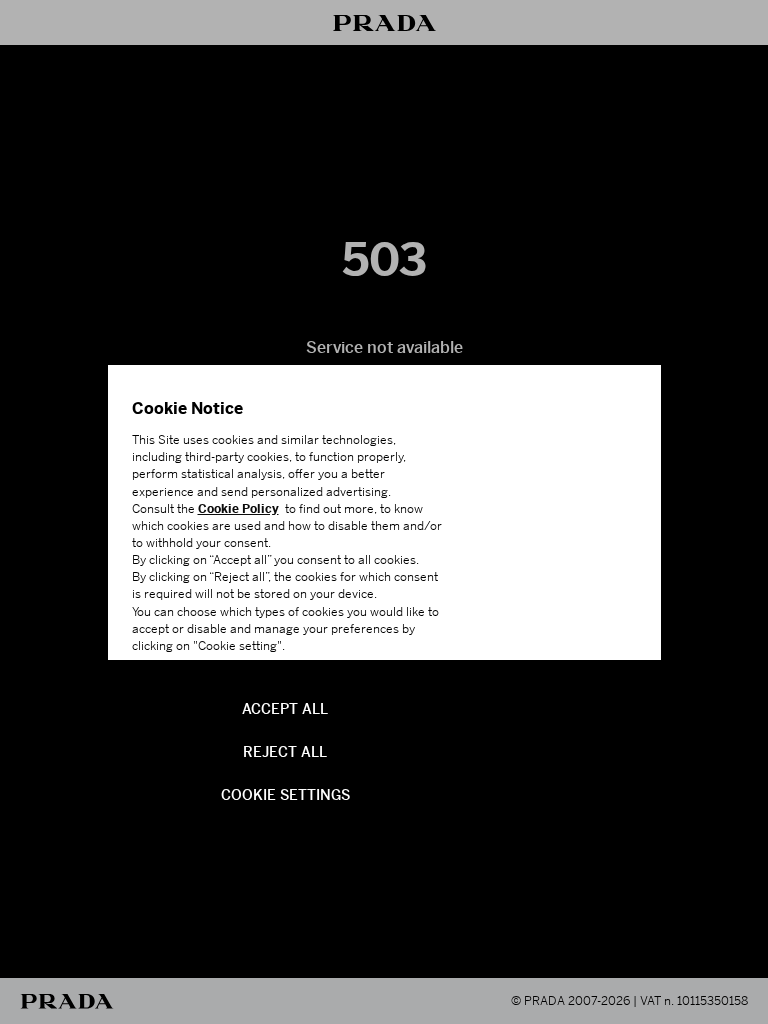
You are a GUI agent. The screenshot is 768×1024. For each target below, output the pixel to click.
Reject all (285, 750)
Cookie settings (285, 793)
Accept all (285, 707)
